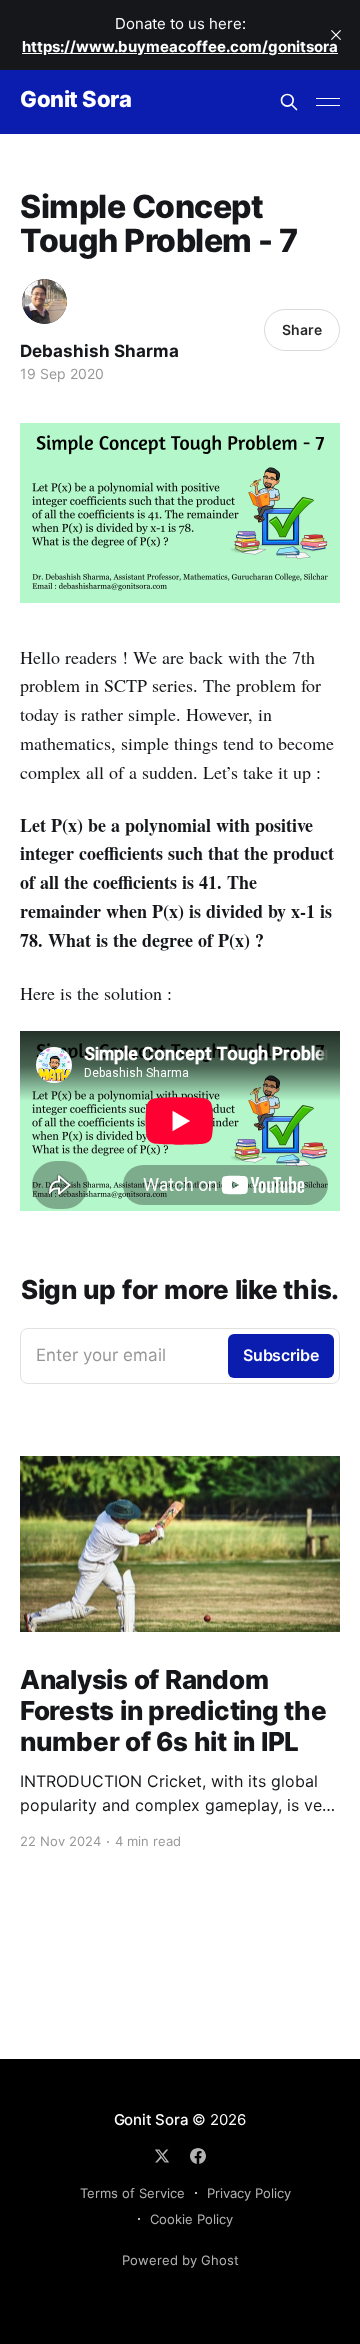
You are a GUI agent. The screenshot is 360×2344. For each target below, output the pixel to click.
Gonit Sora (76, 99)
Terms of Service (132, 2193)
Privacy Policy (249, 2193)
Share (302, 329)
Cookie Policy (191, 2219)
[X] (162, 2156)
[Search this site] (289, 102)
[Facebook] (198, 2156)
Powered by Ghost (180, 2260)
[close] (336, 35)
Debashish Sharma (99, 351)
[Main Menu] (328, 102)
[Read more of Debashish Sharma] (44, 301)
